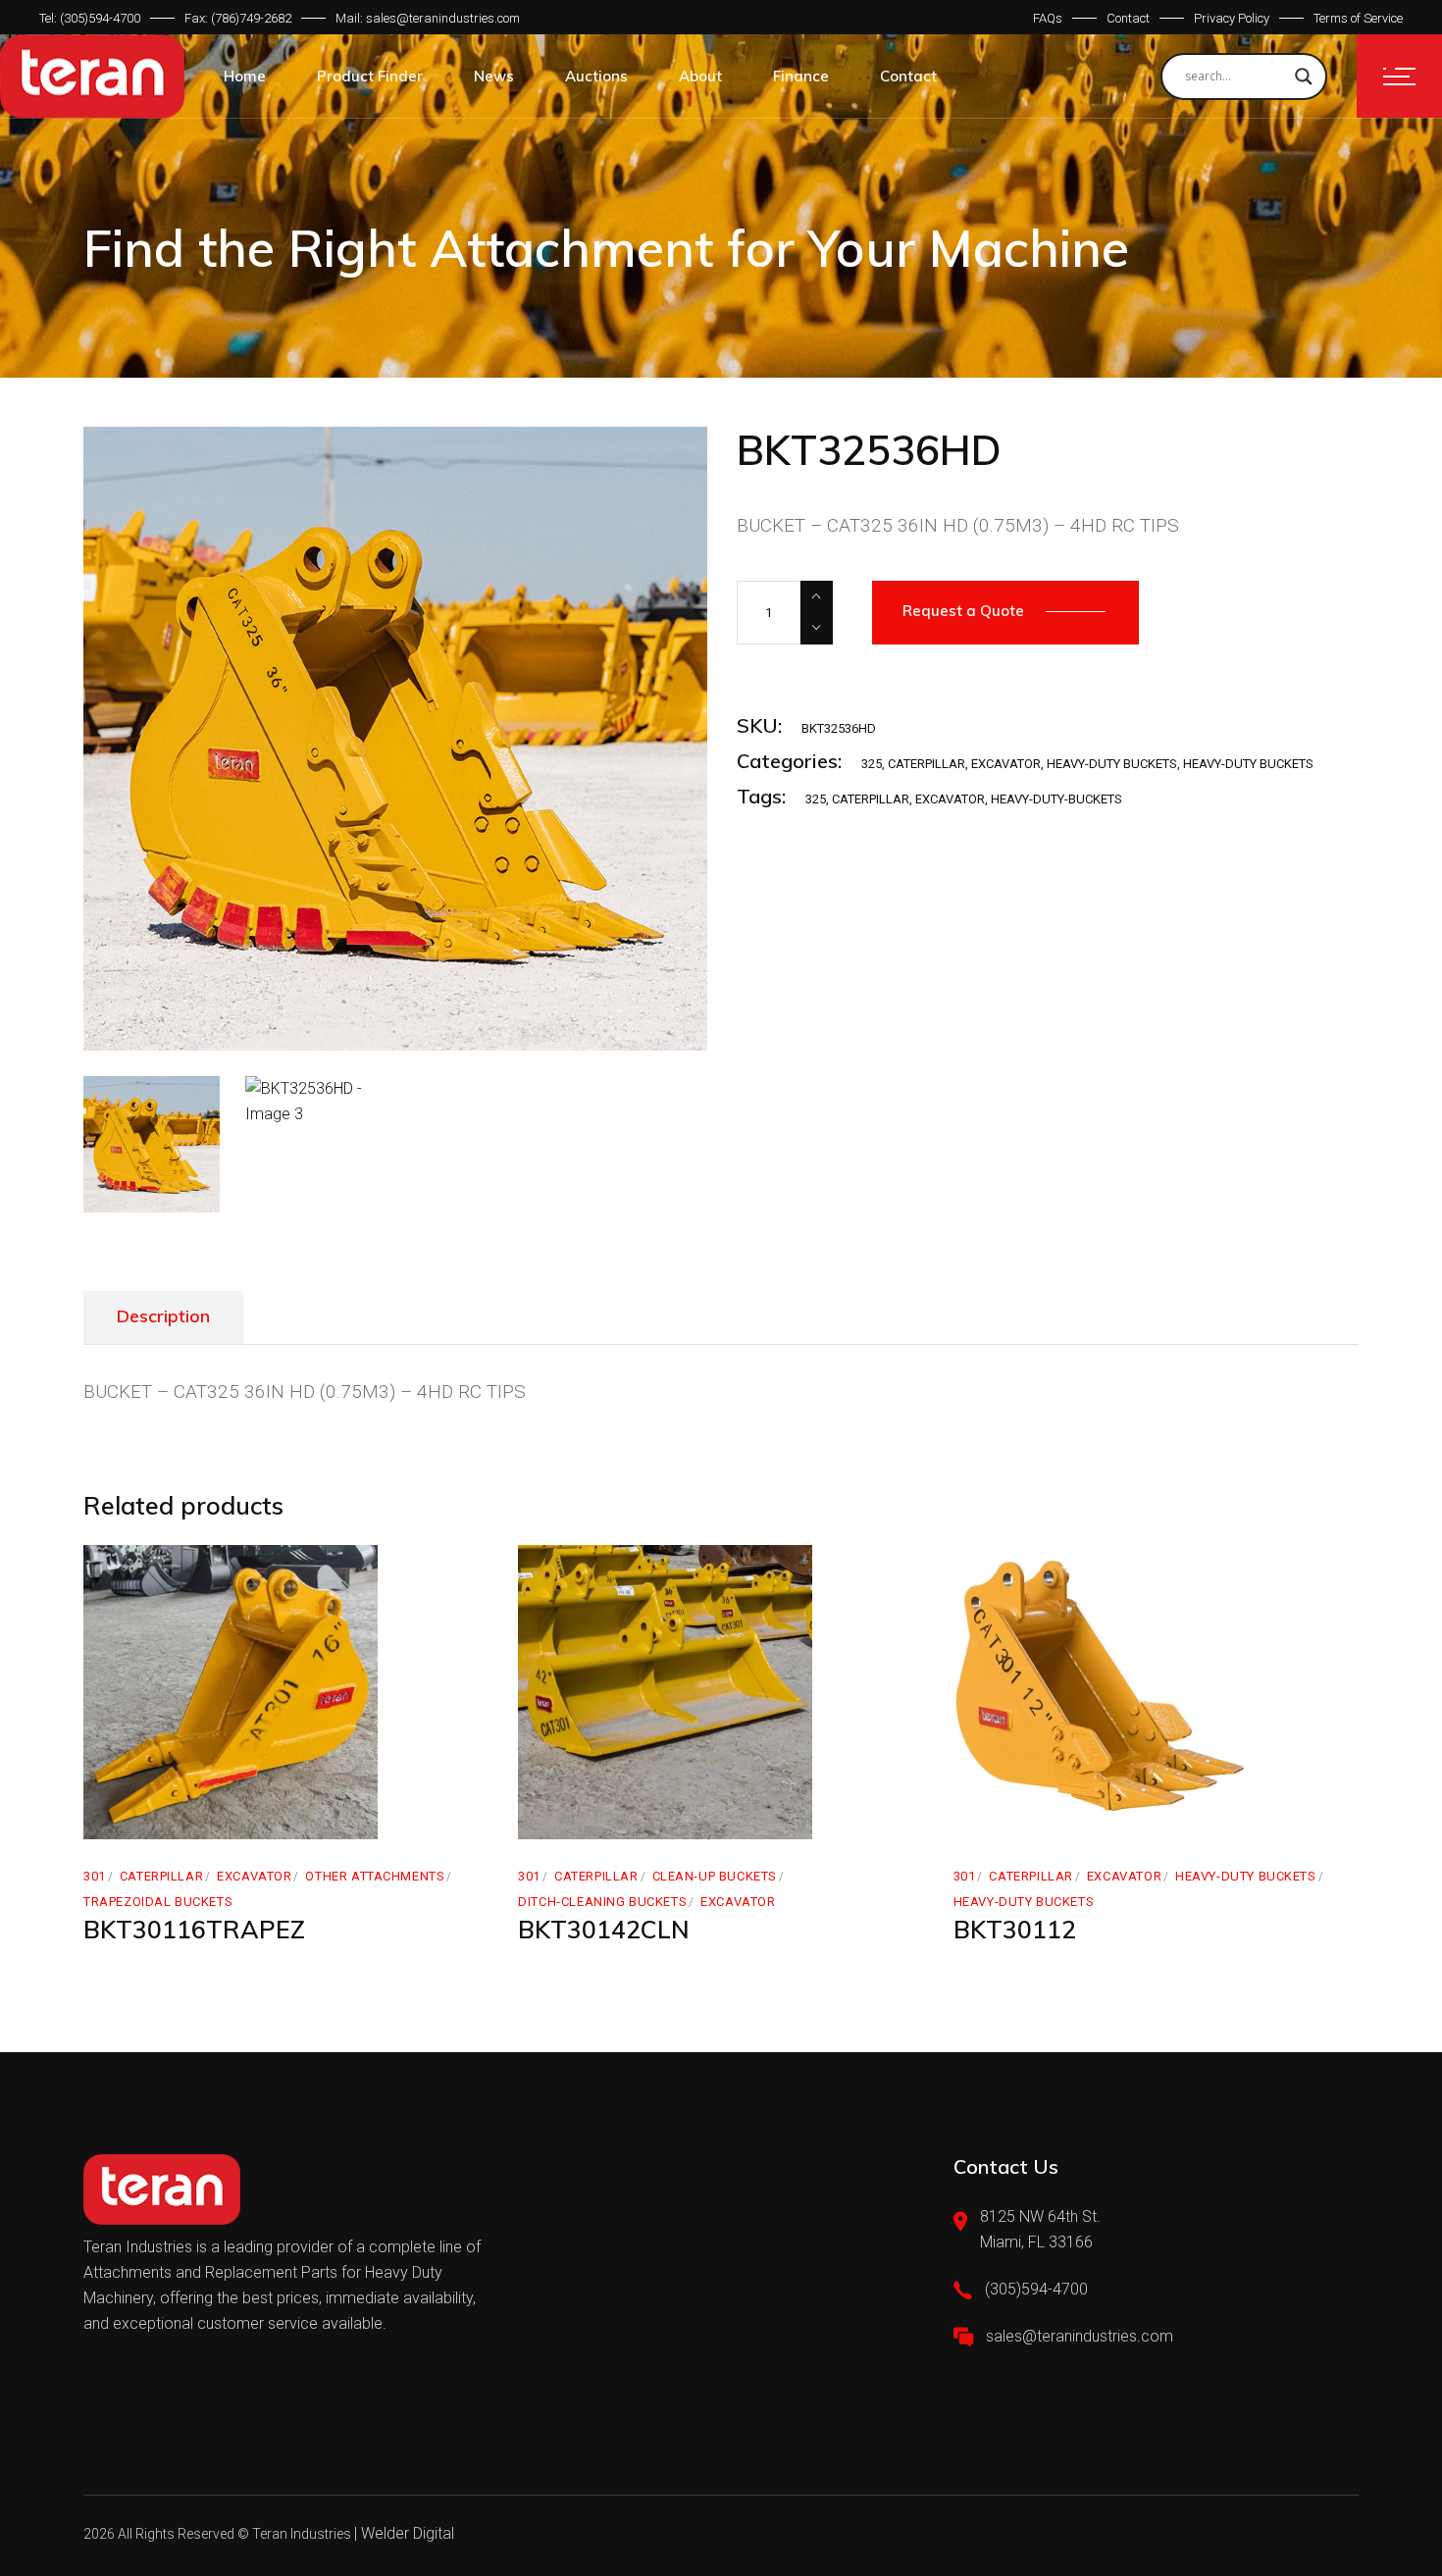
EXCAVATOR (1006, 764)
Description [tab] (163, 1316)
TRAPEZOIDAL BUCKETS (158, 1902)
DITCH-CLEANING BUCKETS (602, 1902)
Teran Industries (302, 2534)
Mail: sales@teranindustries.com (428, 18)
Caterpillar (871, 799)
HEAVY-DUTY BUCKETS (1112, 764)
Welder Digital (408, 2533)
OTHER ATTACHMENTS (375, 1876)
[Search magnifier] (1304, 77)
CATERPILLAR (927, 764)
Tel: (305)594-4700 (90, 18)
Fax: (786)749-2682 (238, 18)
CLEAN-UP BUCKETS (715, 1876)
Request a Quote (963, 611)
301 (95, 1876)
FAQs (1048, 18)
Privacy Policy (1232, 18)
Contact (1128, 18)
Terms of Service (1358, 18)
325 (872, 764)
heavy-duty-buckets (1056, 799)
